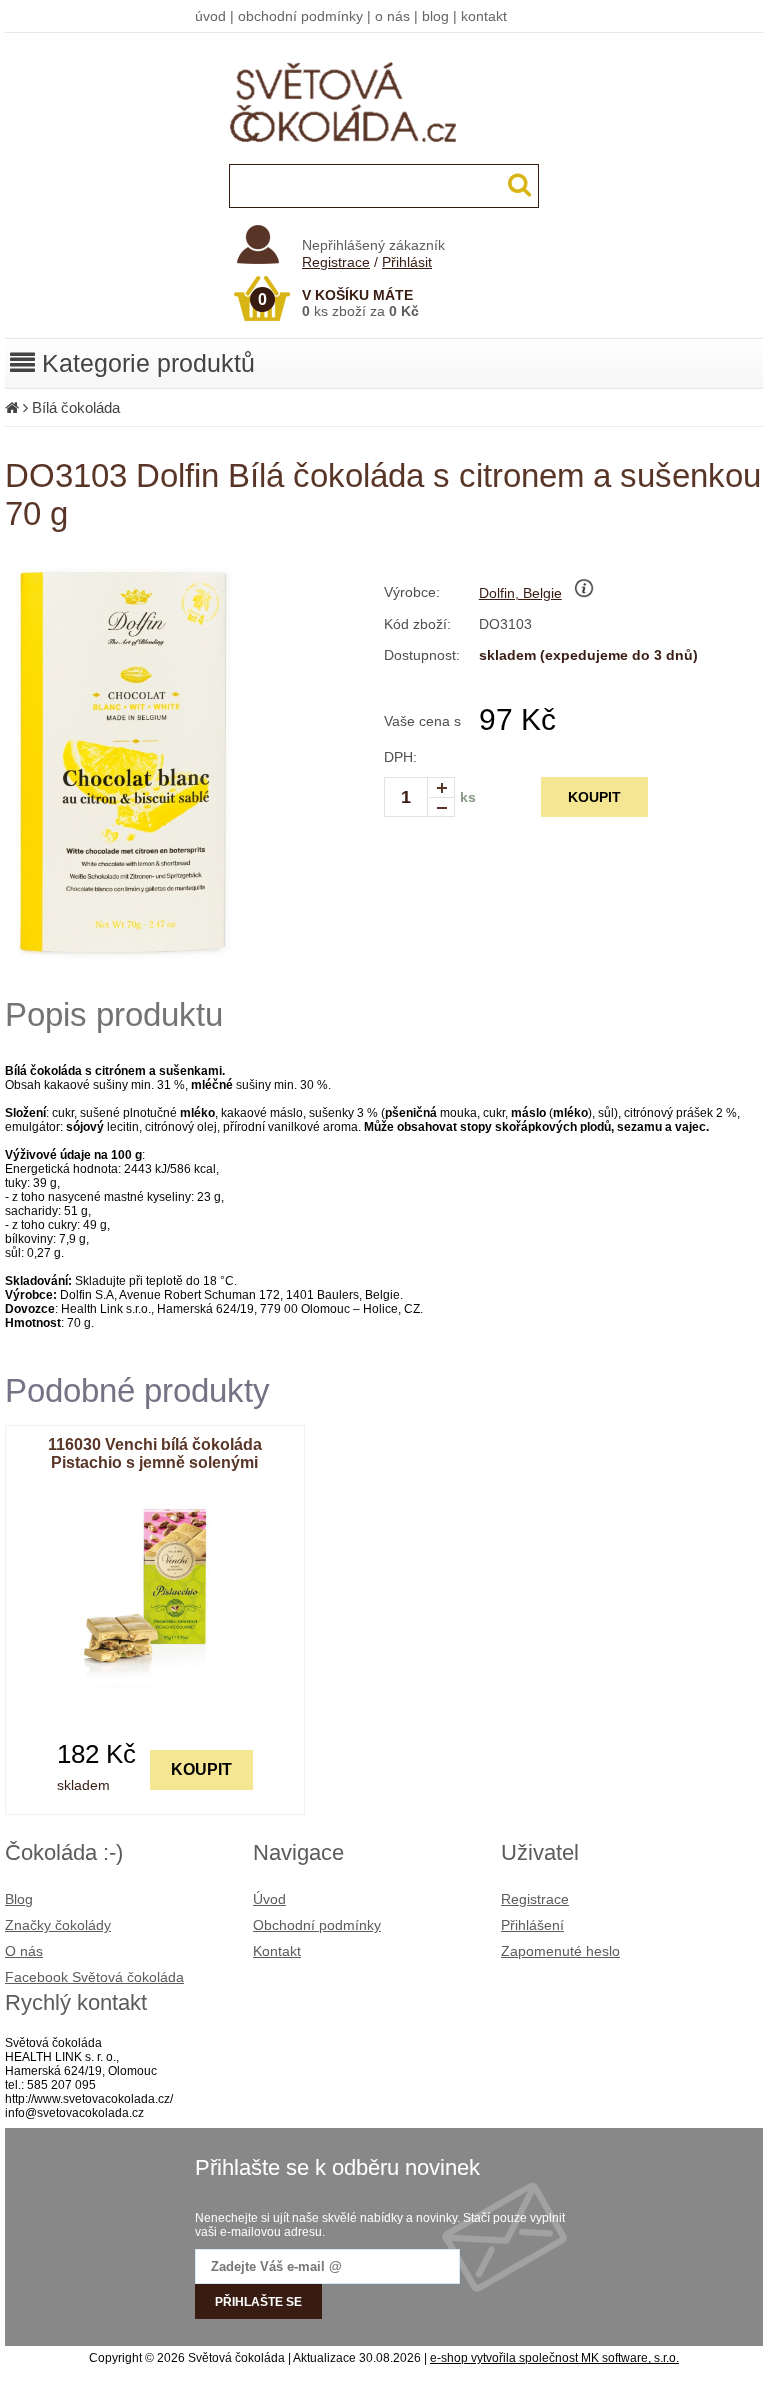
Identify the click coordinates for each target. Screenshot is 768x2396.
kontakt (484, 16)
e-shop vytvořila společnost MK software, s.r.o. (554, 2358)
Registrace (336, 262)
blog (435, 16)
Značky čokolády (58, 1925)
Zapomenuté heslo (560, 1951)
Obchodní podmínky (317, 1925)
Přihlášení (532, 1925)
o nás (392, 16)
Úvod (269, 1899)
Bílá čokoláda (76, 407)
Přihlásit (407, 262)
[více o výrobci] (584, 593)
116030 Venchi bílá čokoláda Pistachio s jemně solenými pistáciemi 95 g (155, 1462)
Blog (19, 1899)
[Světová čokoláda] (384, 160)
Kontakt (277, 1951)
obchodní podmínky (300, 16)
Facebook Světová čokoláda (94, 1977)
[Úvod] (12, 407)
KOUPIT (594, 797)
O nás (24, 1951)
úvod (210, 16)
